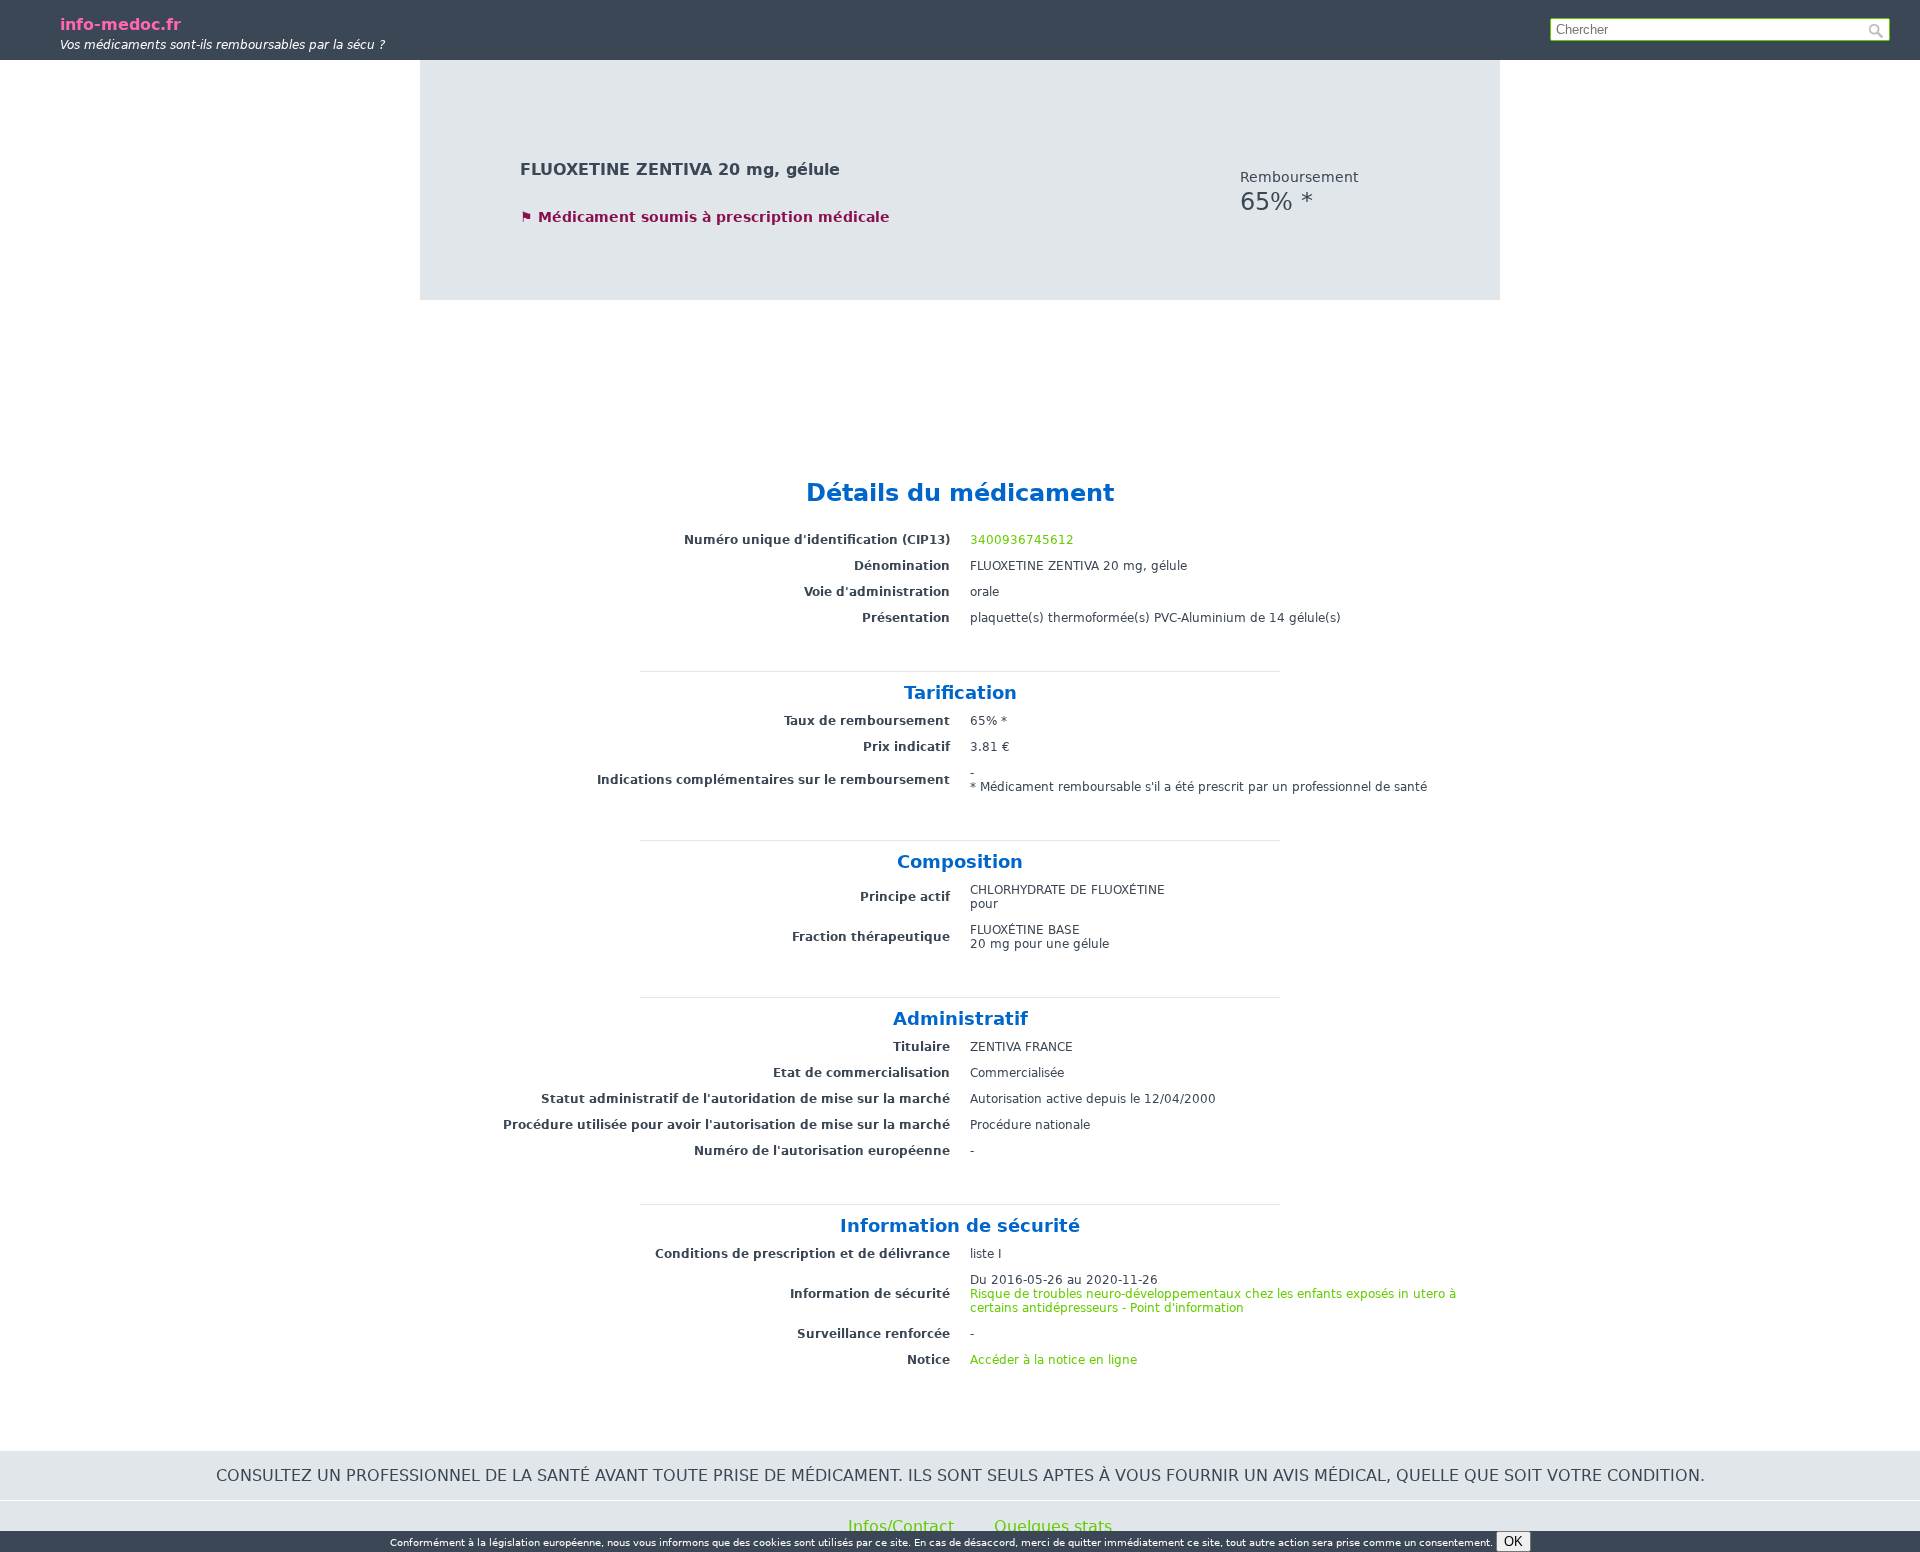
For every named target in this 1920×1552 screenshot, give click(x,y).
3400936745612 (1022, 540)
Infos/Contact (901, 1526)
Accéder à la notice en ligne (1053, 1360)
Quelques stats (1053, 1526)
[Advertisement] (960, 370)
